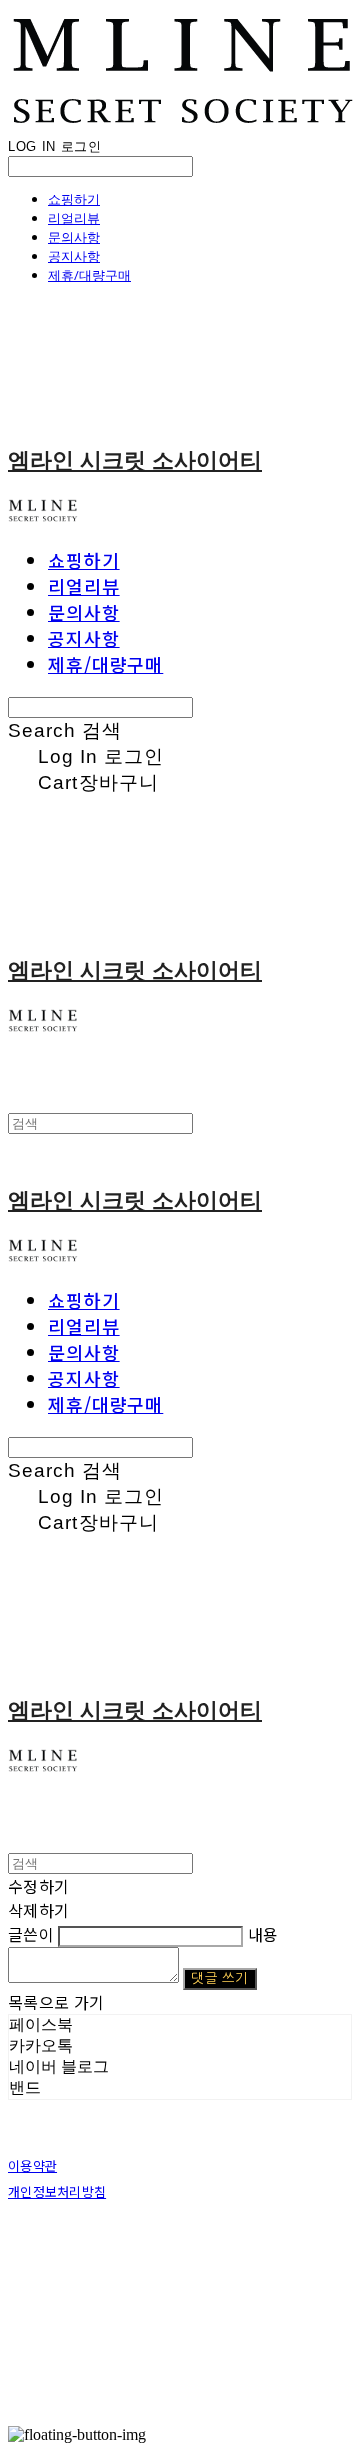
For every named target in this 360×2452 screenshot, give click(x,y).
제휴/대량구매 (89, 275)
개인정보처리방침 (57, 2191)
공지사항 (74, 256)
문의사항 (74, 237)
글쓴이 (31, 1934)
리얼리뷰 (74, 218)
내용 (263, 1934)
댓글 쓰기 (219, 1978)
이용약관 (32, 2165)
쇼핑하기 (74, 199)
